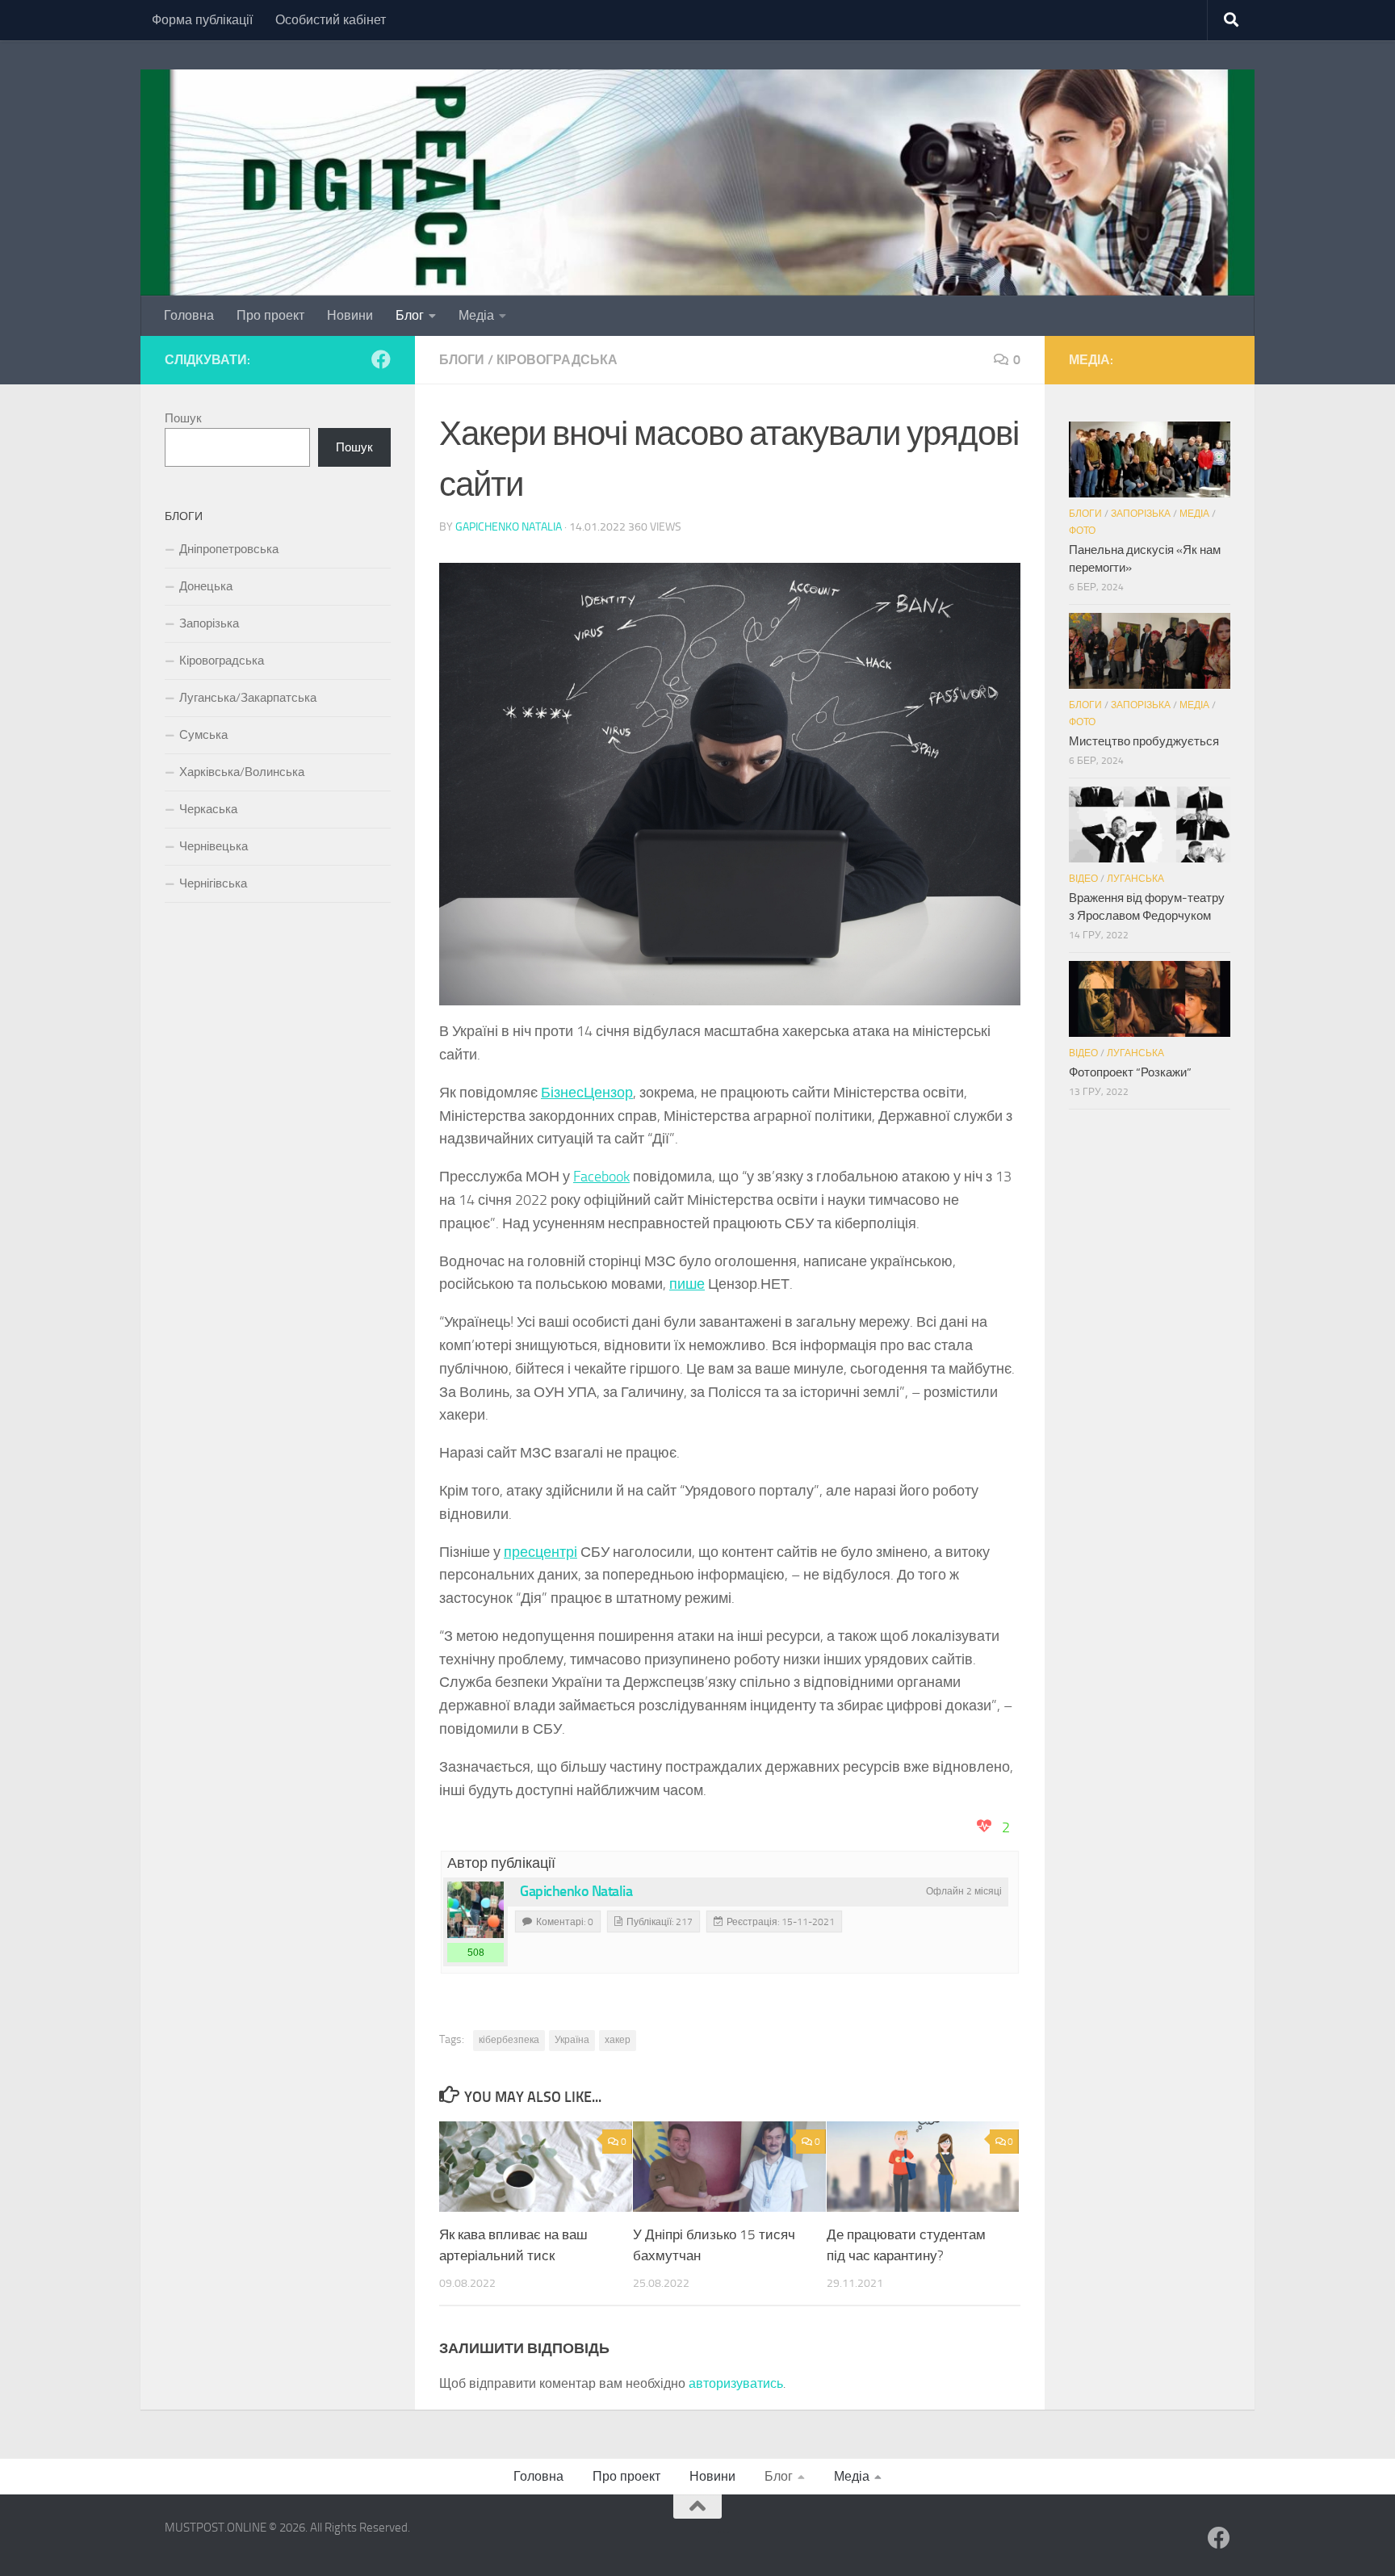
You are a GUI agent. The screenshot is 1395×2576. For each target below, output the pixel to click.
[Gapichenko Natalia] (475, 1910)
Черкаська (208, 809)
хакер (618, 2040)
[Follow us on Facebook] (381, 359)
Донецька (206, 586)
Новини (350, 315)
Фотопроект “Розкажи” (1130, 1072)
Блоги (462, 360)
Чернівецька (214, 846)
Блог (410, 315)
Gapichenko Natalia (509, 527)
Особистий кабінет (331, 20)
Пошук (183, 418)
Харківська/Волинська (242, 772)
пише (687, 1284)
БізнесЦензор (587, 1093)
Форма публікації (202, 20)
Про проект (270, 315)
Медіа (476, 315)
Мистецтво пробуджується (1144, 741)
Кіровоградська (557, 360)
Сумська (203, 735)
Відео (1083, 879)
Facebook (601, 1177)
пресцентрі (540, 1552)
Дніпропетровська (229, 549)
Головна (189, 315)
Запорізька (209, 623)
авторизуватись (736, 2383)
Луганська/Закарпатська (248, 698)
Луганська (1135, 879)
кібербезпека (509, 2040)
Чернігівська (213, 883)
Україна (572, 2040)
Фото (1082, 531)
